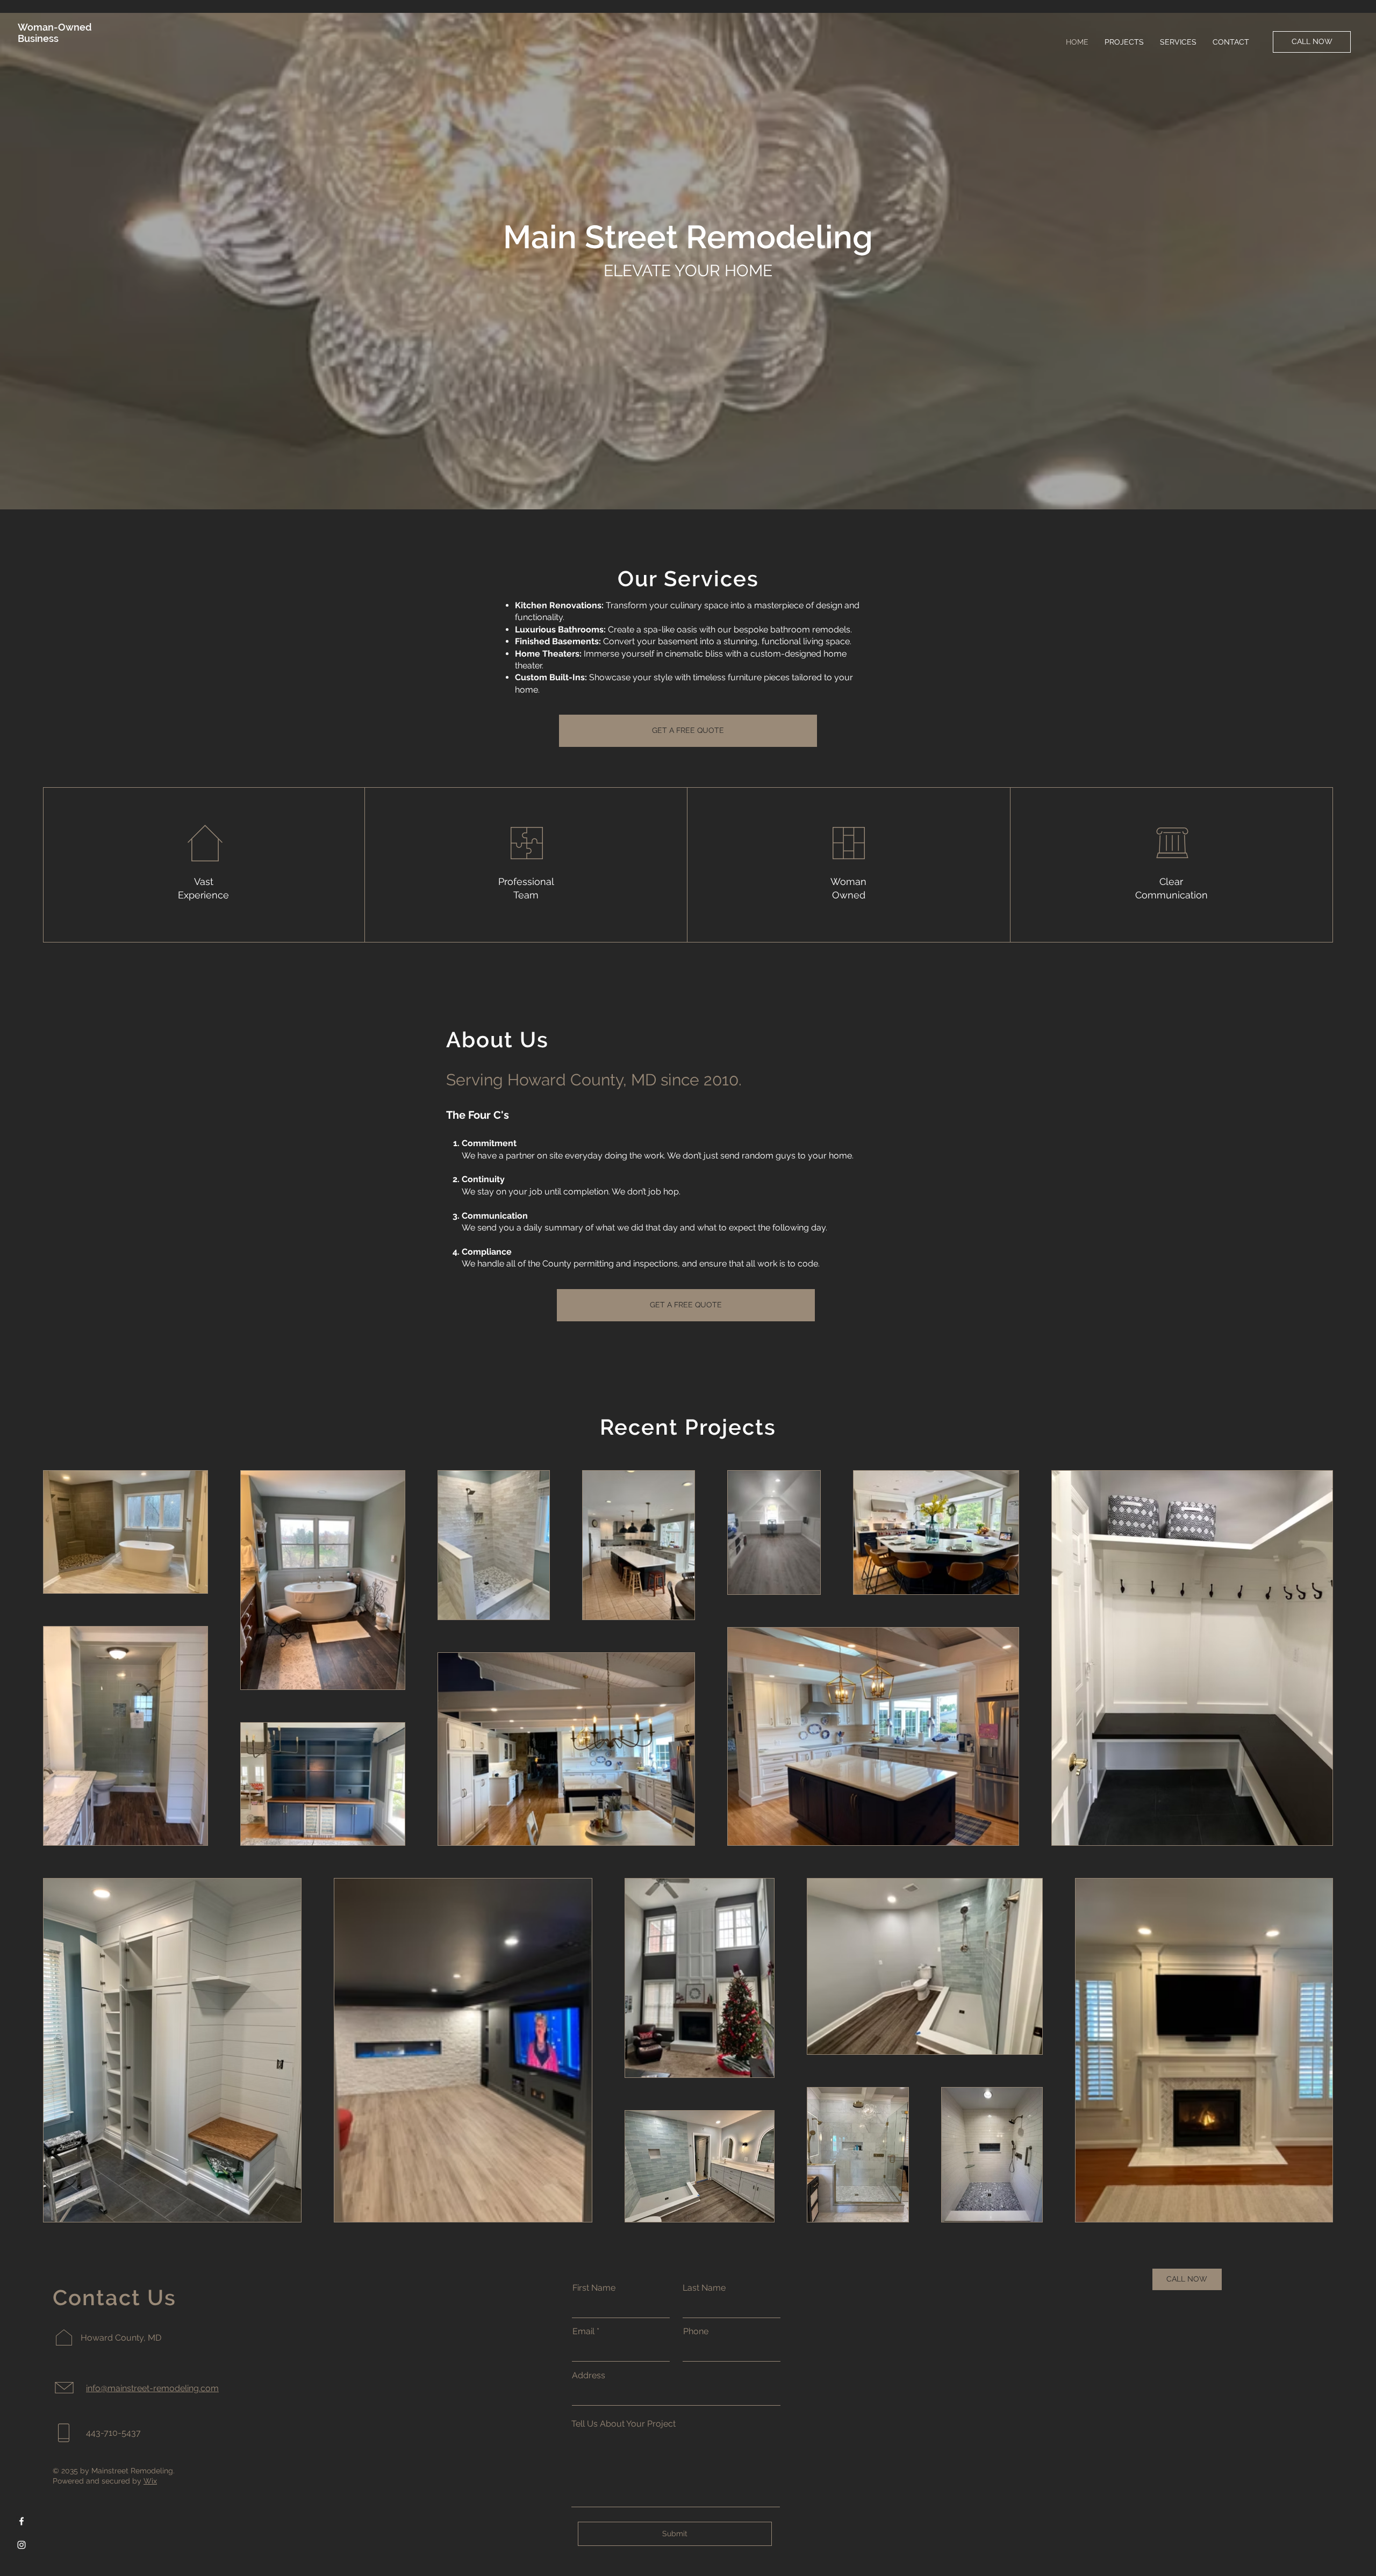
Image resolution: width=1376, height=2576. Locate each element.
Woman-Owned (55, 27)
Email (583, 2332)
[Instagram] (21, 2545)
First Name (594, 2288)
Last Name (704, 2288)
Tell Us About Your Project (623, 2424)
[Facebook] (21, 2521)
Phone (696, 2332)
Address (589, 2376)
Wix (150, 2481)
